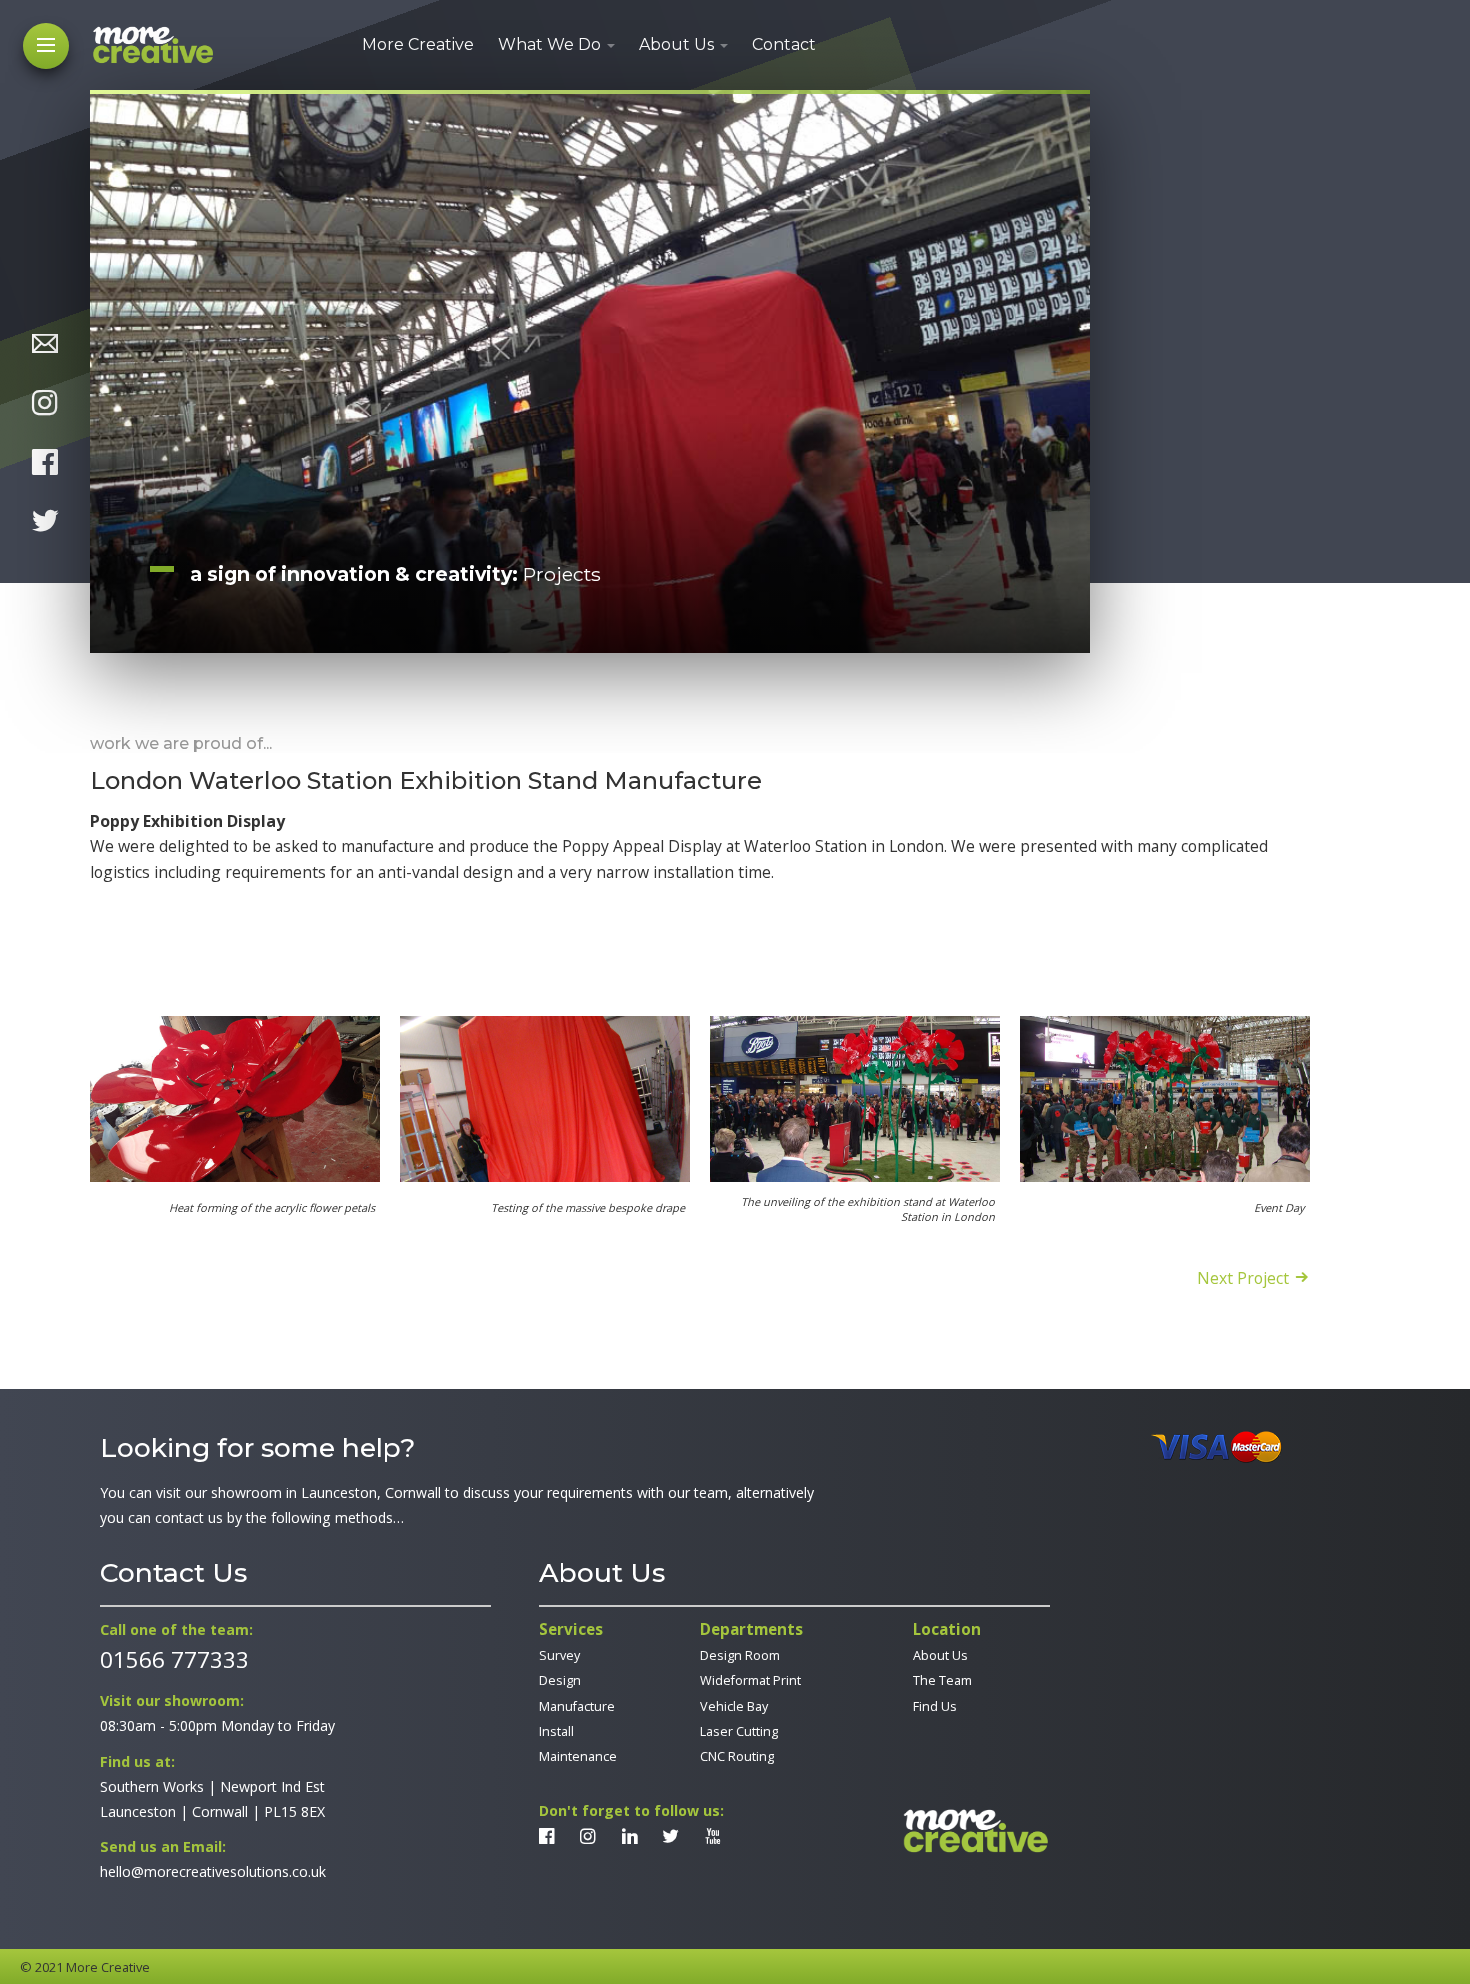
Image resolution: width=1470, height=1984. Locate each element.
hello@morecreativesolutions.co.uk (213, 1871)
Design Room (740, 1655)
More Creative (418, 44)
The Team (942, 1680)
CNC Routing (737, 1756)
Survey (559, 1655)
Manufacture (577, 1706)
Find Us (935, 1706)
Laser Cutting (739, 1731)
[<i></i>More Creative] (975, 1831)
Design (560, 1680)
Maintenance (578, 1756)
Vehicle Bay (734, 1706)
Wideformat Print (750, 1680)
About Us (676, 44)
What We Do (549, 44)
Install (556, 1731)
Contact (784, 44)
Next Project (1243, 1277)
